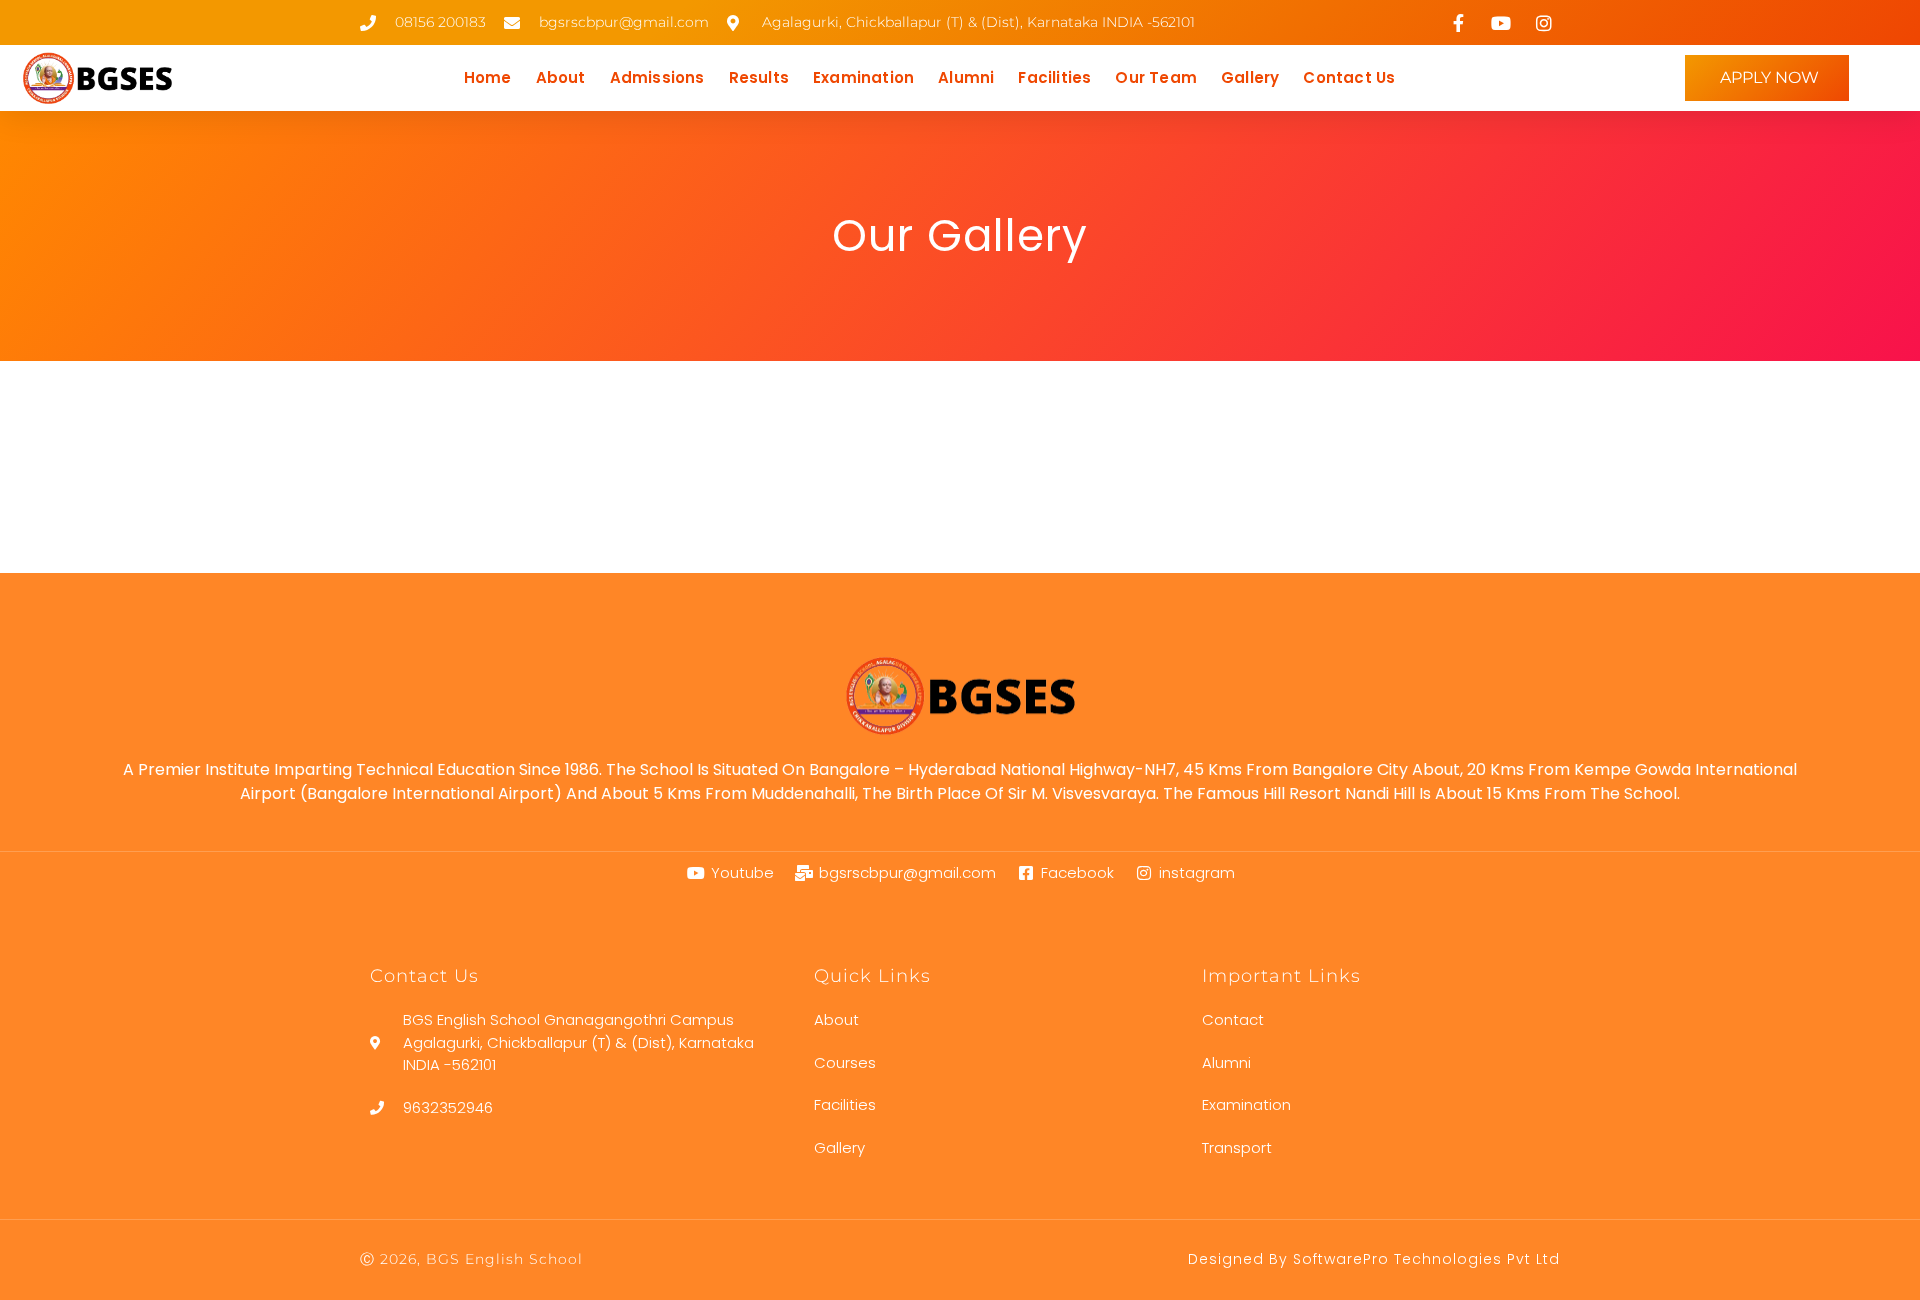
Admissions (657, 77)
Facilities (1054, 77)
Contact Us (1349, 77)
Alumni (966, 77)
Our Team (1156, 77)
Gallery (1250, 77)
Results (759, 77)
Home (488, 77)
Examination (863, 77)
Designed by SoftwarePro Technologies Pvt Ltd (1374, 1259)
